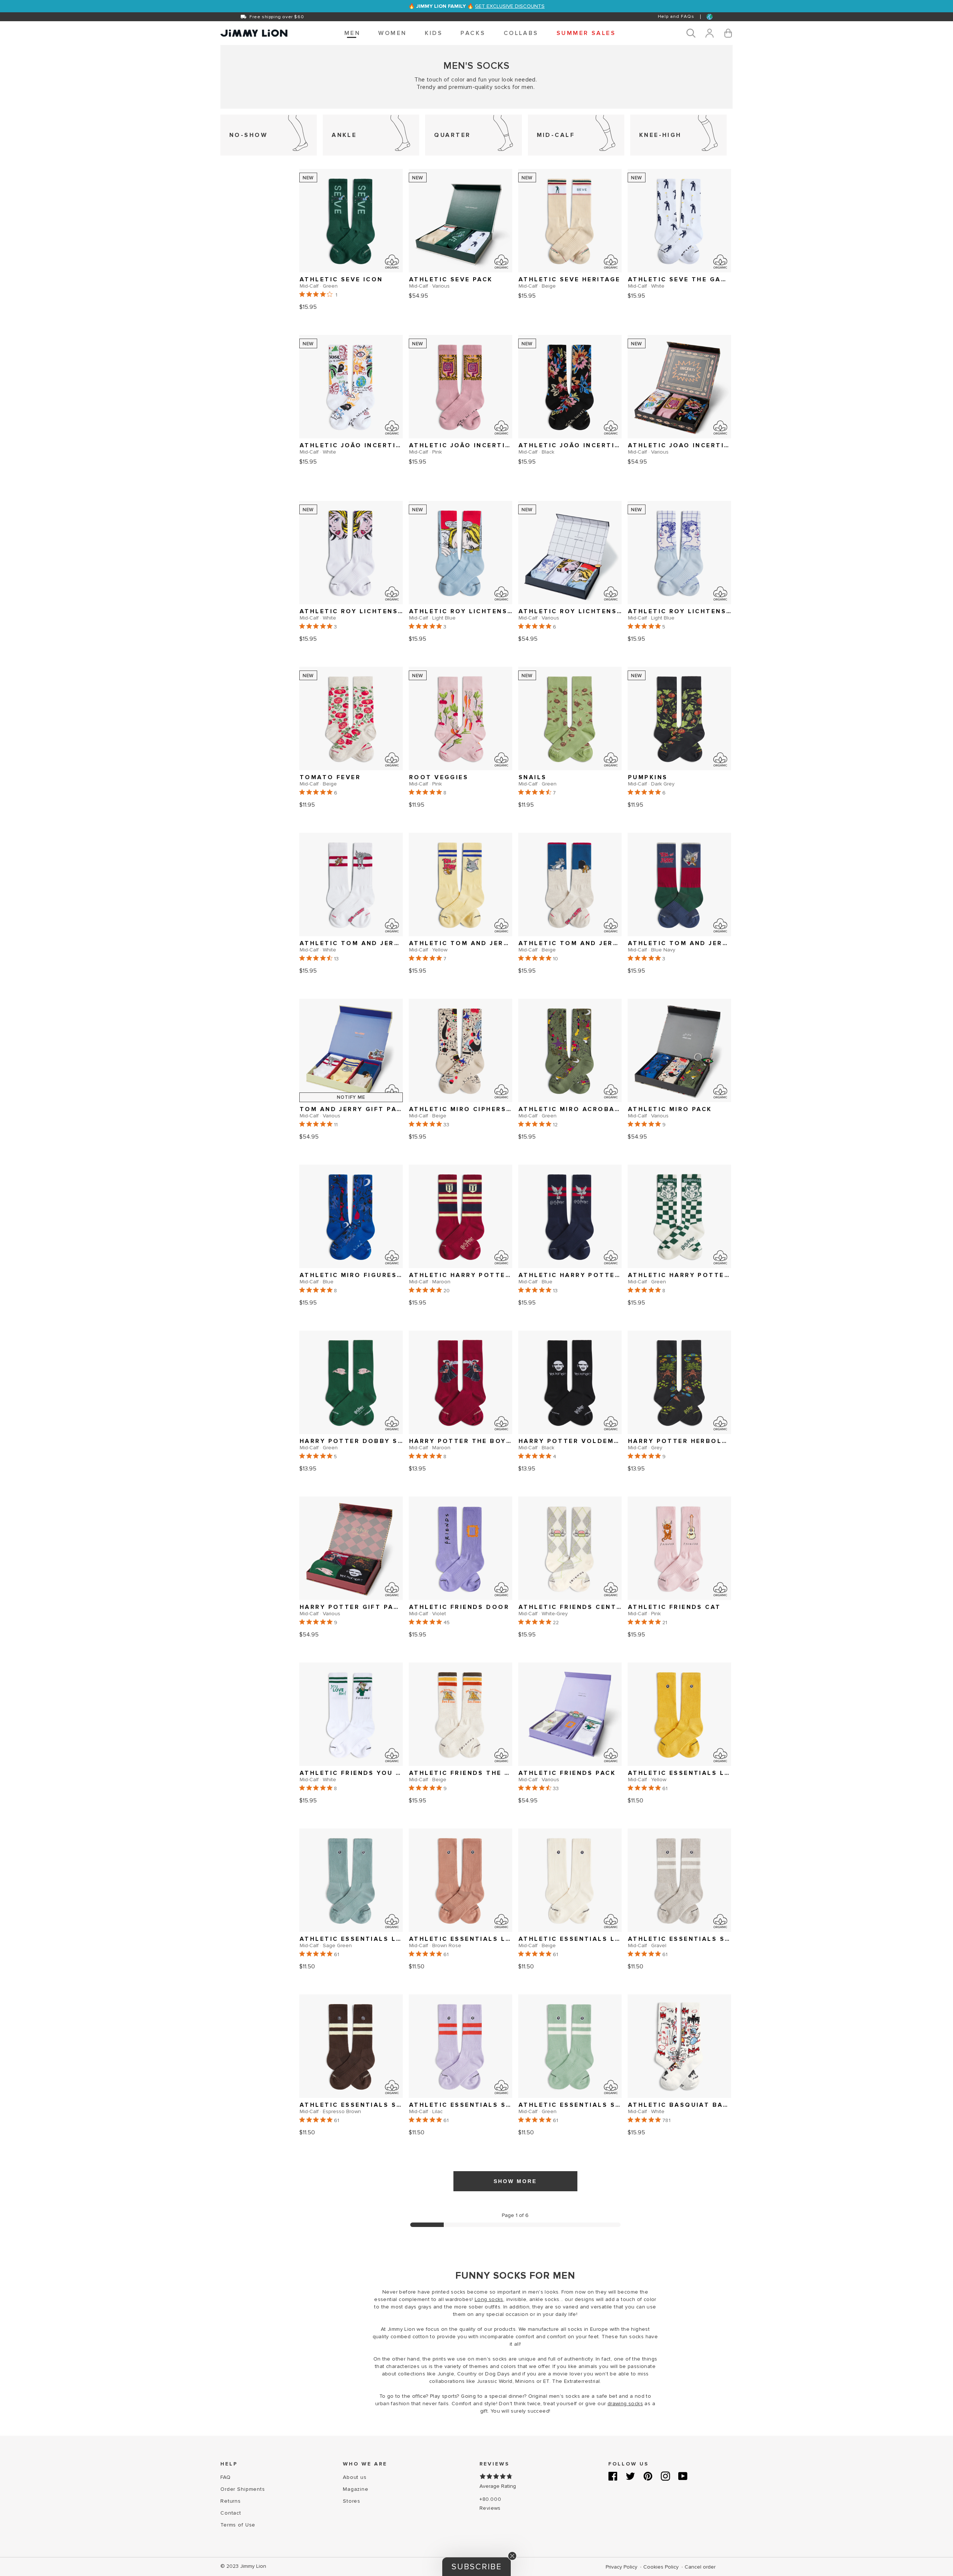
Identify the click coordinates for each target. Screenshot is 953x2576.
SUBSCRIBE (404, 1314)
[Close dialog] (614, 1213)
